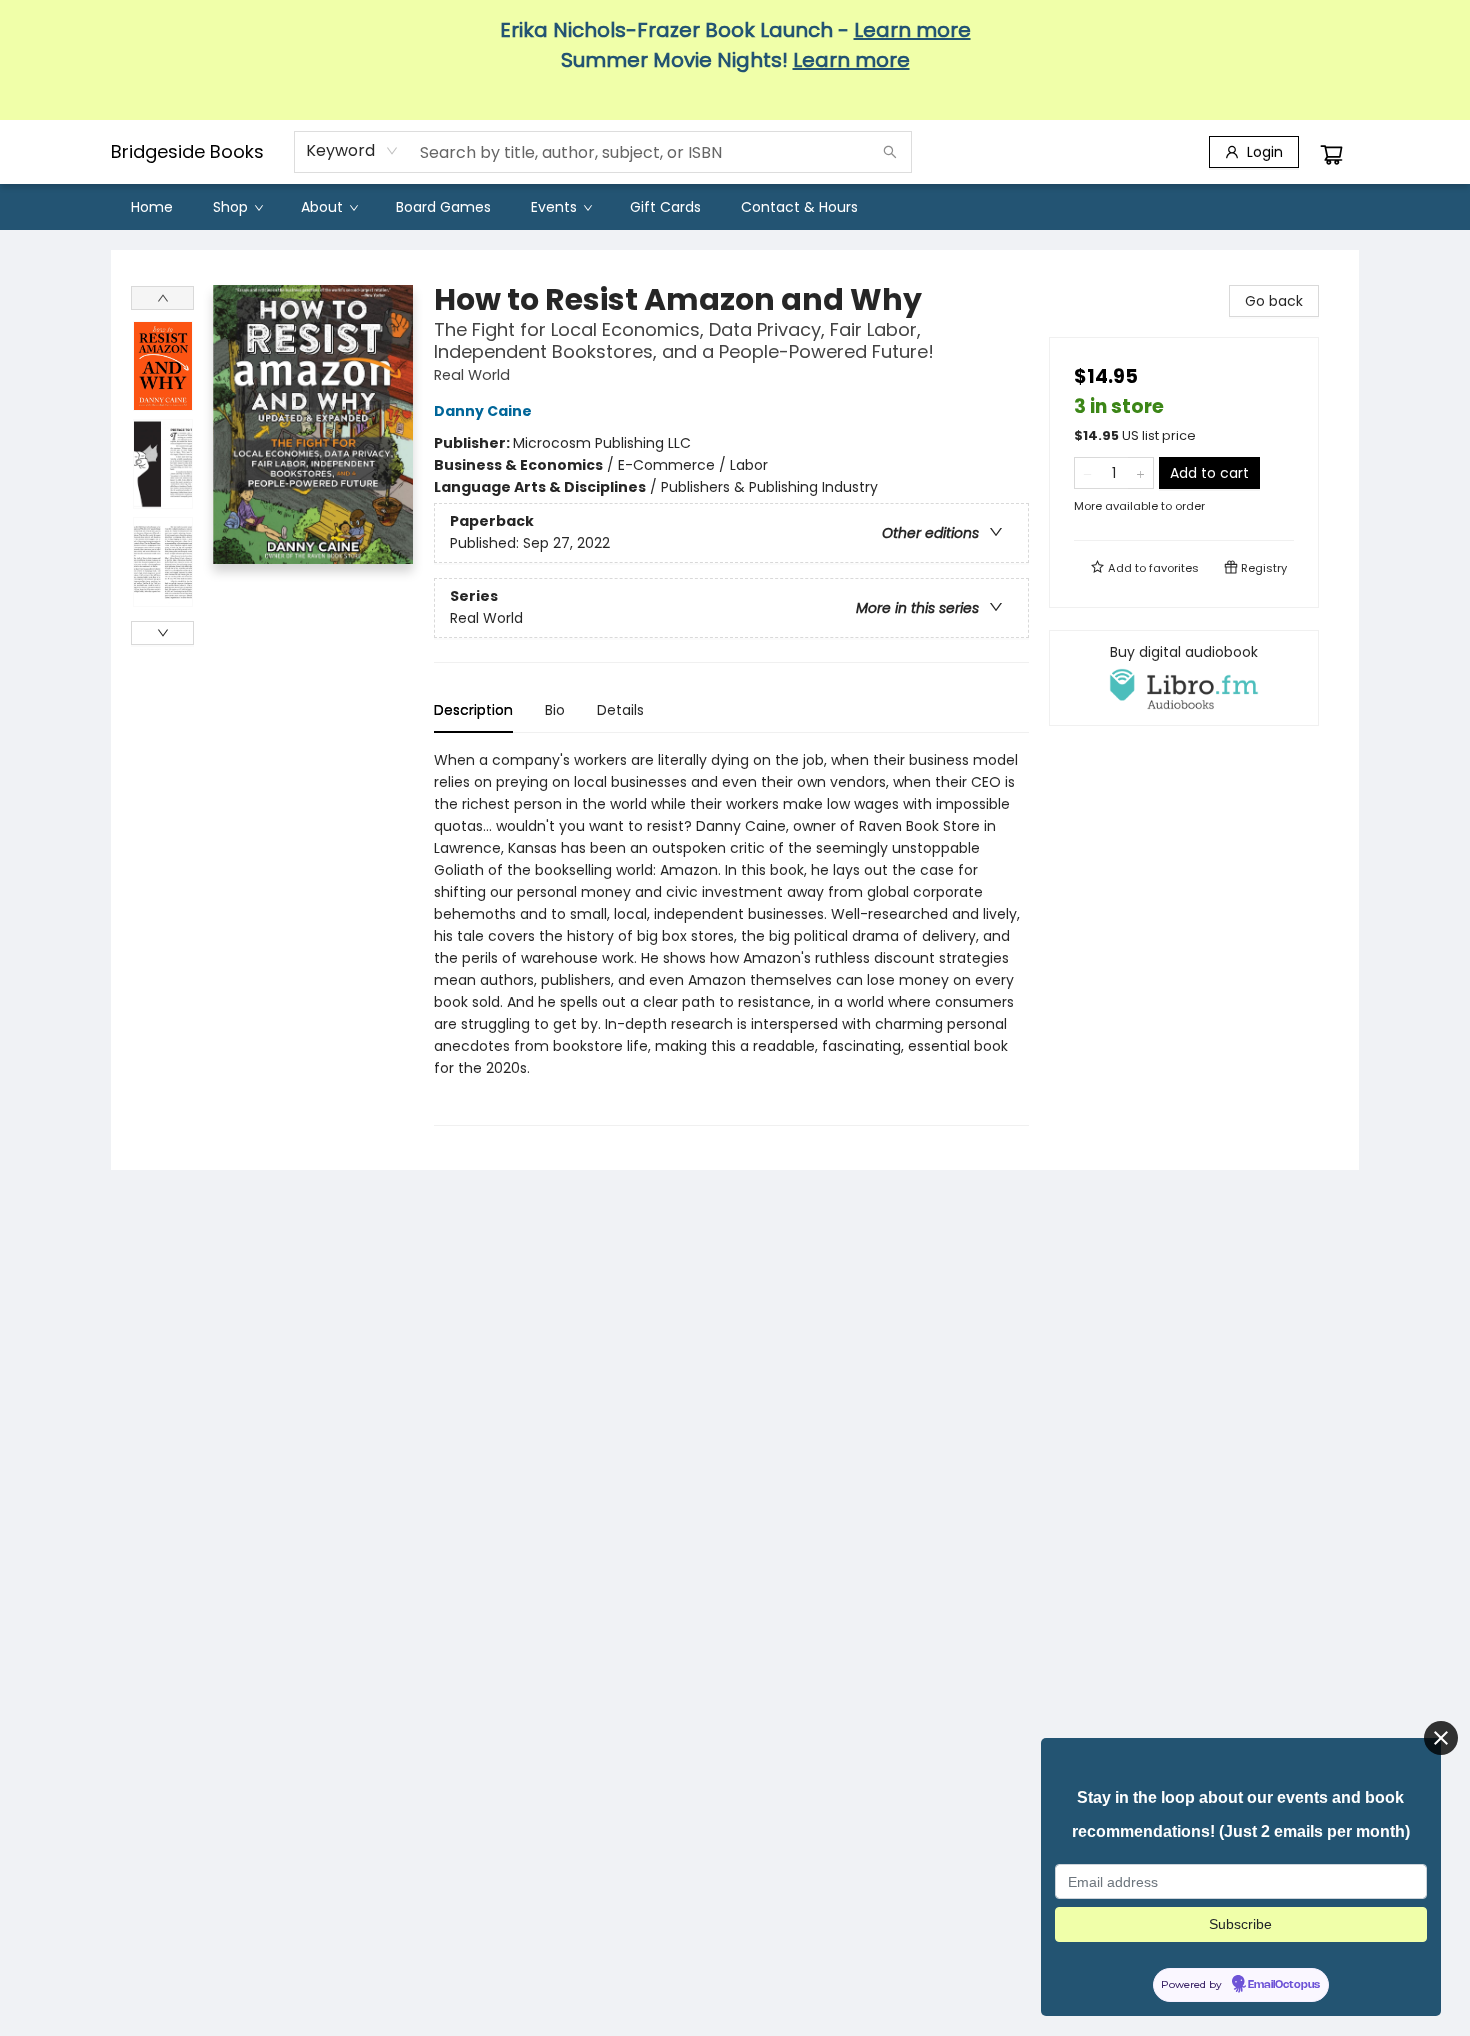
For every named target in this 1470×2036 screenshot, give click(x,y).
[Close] (1441, 1738)
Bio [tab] (555, 710)
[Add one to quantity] (1140, 473)
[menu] (735, 207)
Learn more (912, 30)
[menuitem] (152, 207)
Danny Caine (483, 411)
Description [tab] (473, 710)
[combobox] (352, 151)
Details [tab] (620, 710)
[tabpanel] (731, 937)
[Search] (890, 152)
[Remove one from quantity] (1087, 473)
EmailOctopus (1284, 1985)
